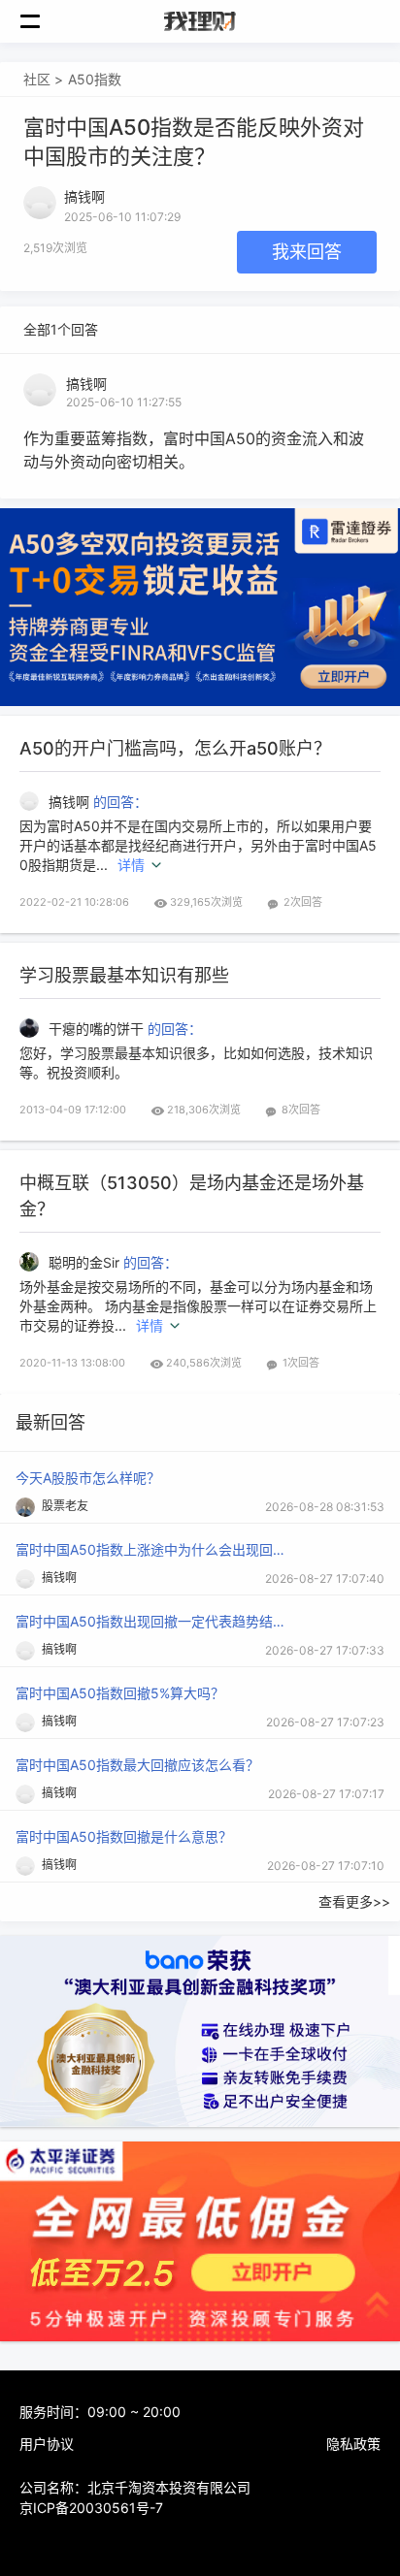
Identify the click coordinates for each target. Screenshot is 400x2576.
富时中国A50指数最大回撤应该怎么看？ (137, 1765)
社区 (37, 79)
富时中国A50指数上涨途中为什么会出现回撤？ (151, 1549)
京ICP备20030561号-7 (91, 2508)
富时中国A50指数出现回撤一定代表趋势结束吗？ (151, 1621)
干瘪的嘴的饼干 (98, 1029)
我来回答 (307, 252)
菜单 (41, 21)
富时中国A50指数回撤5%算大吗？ (120, 1693)
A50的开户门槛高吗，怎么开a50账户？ (175, 748)
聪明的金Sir (86, 1262)
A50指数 (95, 79)
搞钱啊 (86, 384)
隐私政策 (353, 2444)
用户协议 (47, 2444)
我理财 (200, 21)
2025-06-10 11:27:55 (124, 402)
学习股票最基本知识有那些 (124, 975)
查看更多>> (354, 1901)
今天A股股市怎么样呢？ (88, 1478)
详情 (131, 865)
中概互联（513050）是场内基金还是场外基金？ (192, 1196)
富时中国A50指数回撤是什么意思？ (124, 1836)
